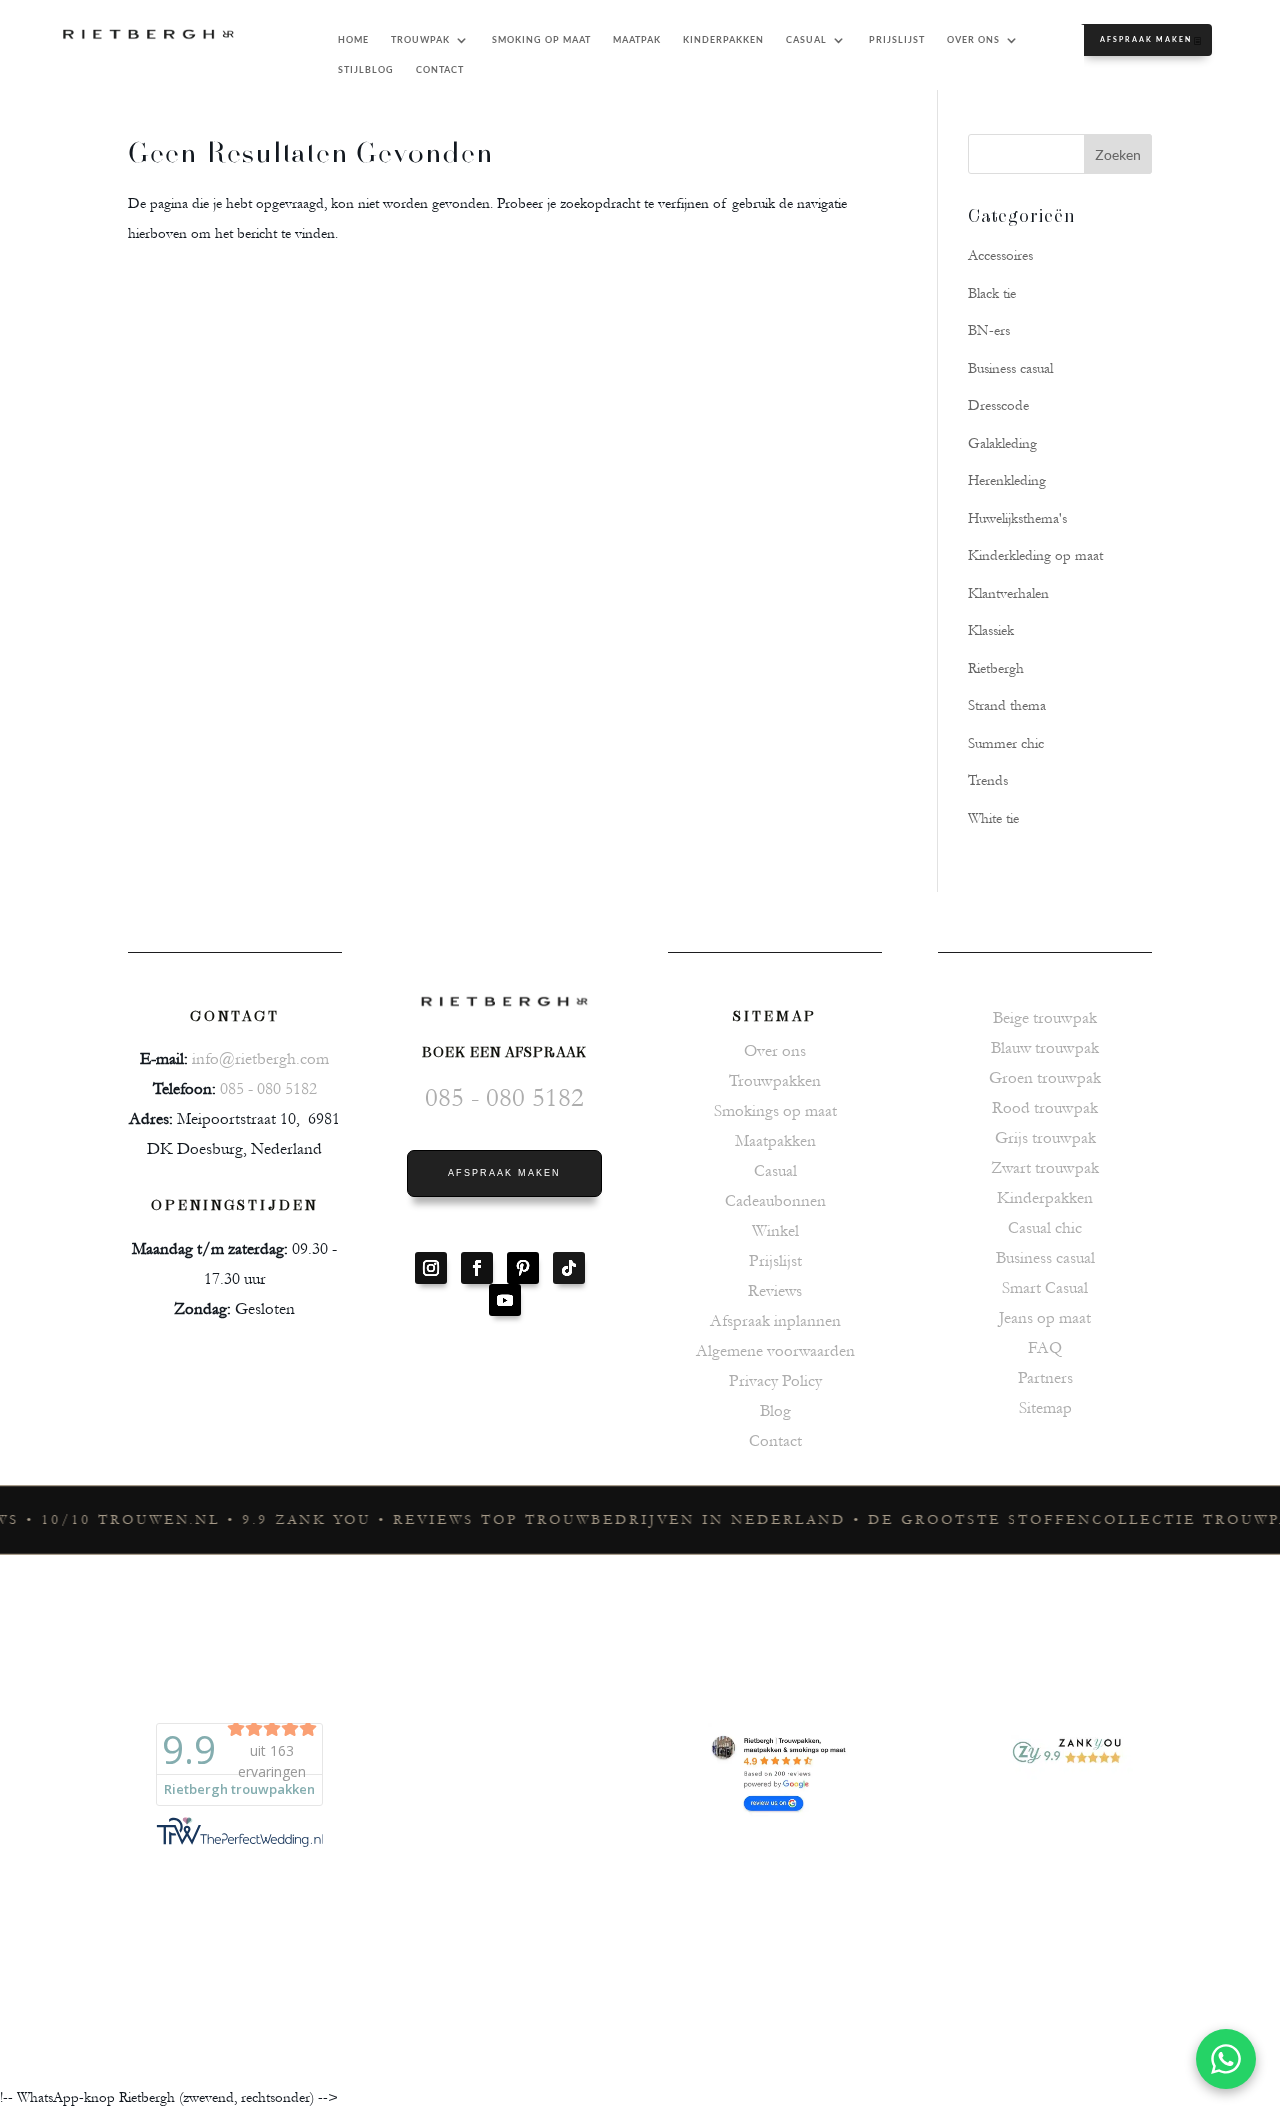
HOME (353, 39)
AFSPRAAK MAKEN (1146, 39)
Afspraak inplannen (775, 1320)
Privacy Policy (775, 1380)
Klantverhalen (1008, 593)
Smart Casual (1045, 1287)
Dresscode (998, 405)
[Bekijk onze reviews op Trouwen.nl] (496, 1856)
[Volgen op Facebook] (477, 1268)
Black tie (992, 293)
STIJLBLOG (366, 69)
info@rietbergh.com (260, 1058)
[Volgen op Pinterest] (523, 1268)
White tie (993, 818)
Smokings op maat (775, 1110)
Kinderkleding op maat (1035, 555)
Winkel (775, 1230)
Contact (775, 1440)
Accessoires (1000, 255)
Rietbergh (996, 668)
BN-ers (989, 330)
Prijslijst (775, 1260)
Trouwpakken (775, 1080)
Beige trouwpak (1045, 1017)
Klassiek (991, 630)
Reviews (775, 1290)
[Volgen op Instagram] (431, 1268)
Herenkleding (1007, 480)
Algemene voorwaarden (775, 1350)
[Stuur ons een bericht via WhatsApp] (1226, 2059)
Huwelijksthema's (1017, 518)
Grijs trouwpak (1045, 1137)
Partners (1045, 1377)
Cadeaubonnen (775, 1200)
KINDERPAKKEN (723, 39)
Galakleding (1002, 443)
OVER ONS (973, 39)
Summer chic (1006, 743)
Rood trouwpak (1045, 1107)
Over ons (775, 1050)
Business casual (1010, 368)
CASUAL (806, 39)
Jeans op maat (1045, 1317)
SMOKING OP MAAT (541, 39)
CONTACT (440, 69)
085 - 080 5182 (268, 1088)
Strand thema (1007, 705)
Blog (775, 1410)
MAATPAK (637, 39)
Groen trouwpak (1045, 1077)
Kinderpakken (1045, 1197)
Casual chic (1045, 1227)
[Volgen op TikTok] (569, 1268)
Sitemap (1045, 1407)
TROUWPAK (420, 39)
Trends (988, 780)
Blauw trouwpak (1045, 1047)
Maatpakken (775, 1140)
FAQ (1045, 1347)
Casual (775, 1170)
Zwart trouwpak (1045, 1167)
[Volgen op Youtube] (505, 1300)
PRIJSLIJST (897, 39)
